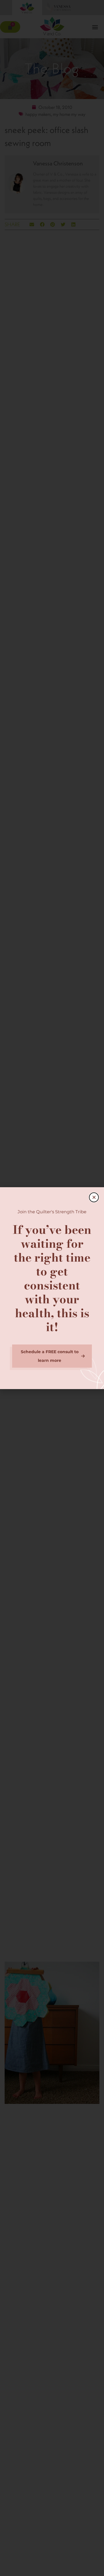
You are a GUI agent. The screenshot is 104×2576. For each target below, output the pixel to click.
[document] (52, 1288)
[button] (94, 1197)
